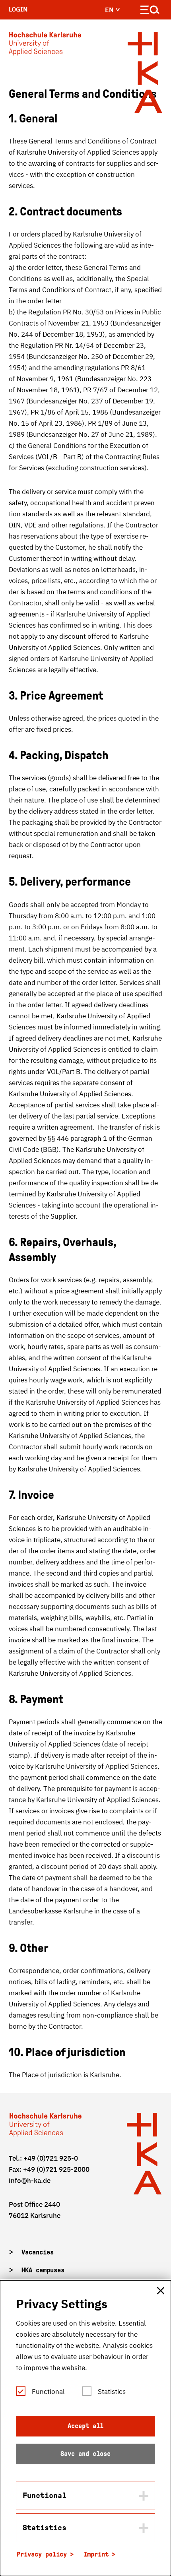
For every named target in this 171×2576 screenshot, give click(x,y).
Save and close (85, 2454)
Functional (48, 2392)
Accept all (85, 2426)
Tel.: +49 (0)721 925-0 (43, 2158)
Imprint (96, 2554)
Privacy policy (42, 2554)
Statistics (112, 2392)
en (110, 10)
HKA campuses (43, 2270)
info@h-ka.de (30, 2181)
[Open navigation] (150, 11)
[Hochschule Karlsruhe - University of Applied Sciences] (45, 45)
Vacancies (38, 2252)
